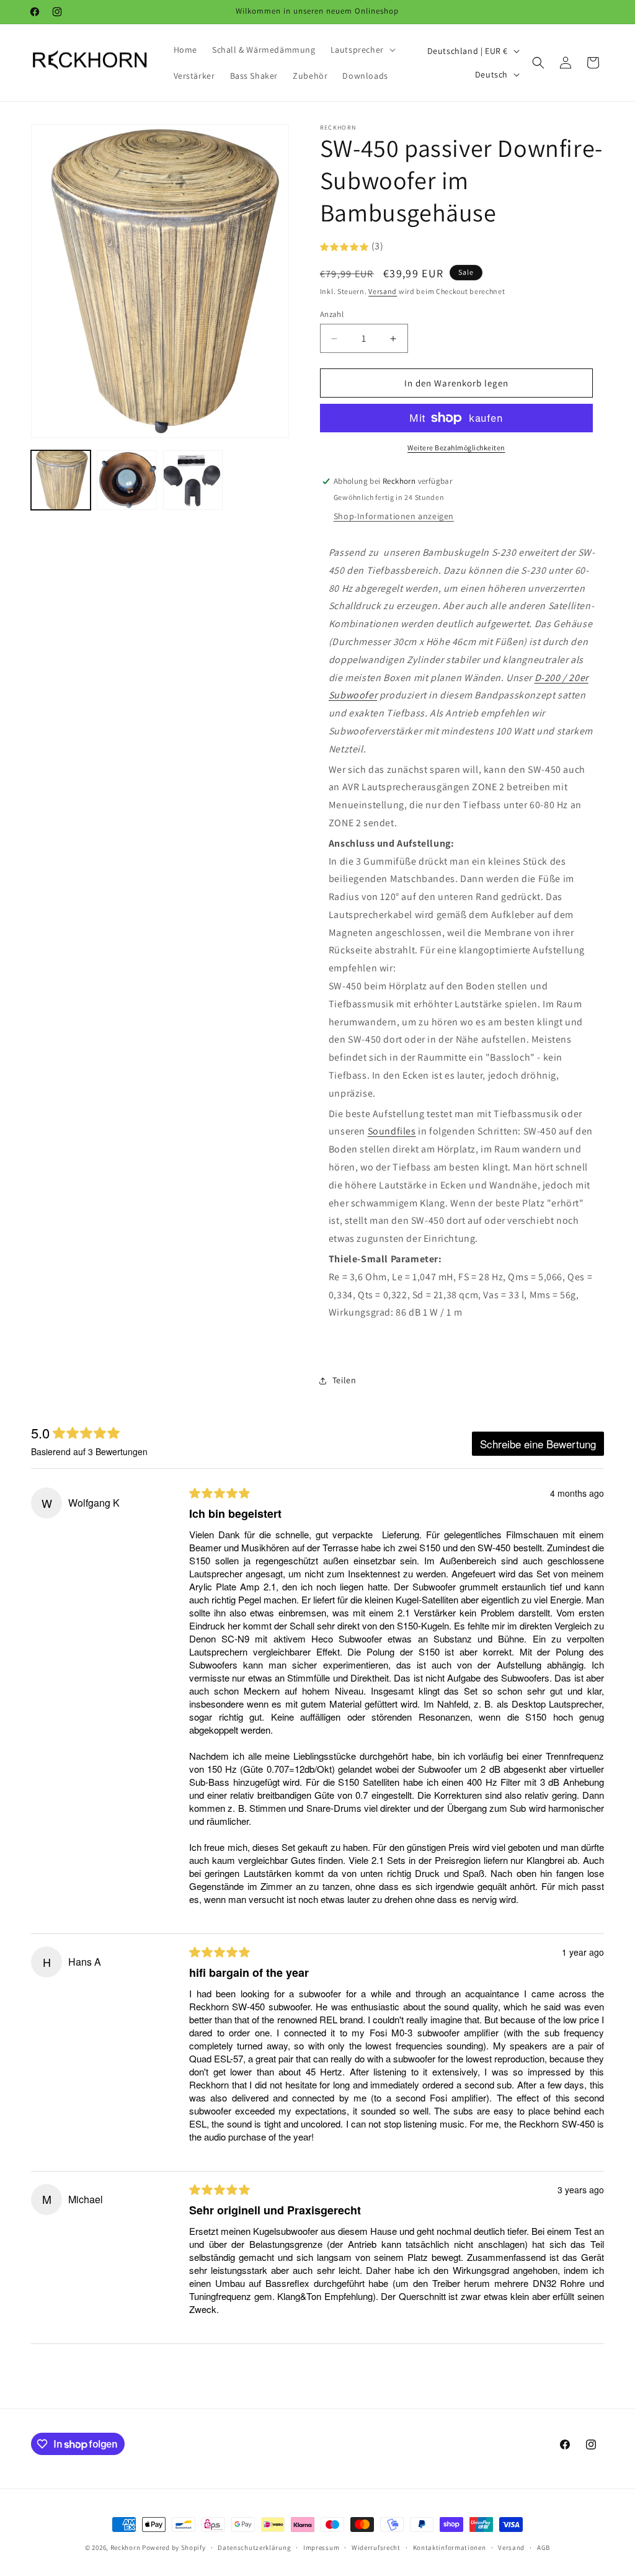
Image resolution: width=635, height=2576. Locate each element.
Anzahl (332, 314)
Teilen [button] (344, 1380)
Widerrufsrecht (376, 2547)
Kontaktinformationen (450, 2547)
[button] (362, 50)
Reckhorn (126, 2547)
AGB (544, 2547)
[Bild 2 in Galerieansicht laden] (127, 480)
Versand (383, 291)
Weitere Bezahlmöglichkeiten (456, 448)
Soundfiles (392, 1131)
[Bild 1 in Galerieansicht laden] (61, 480)
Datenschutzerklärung (254, 2547)
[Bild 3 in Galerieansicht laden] (193, 480)
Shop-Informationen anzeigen (394, 516)
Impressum (321, 2547)
